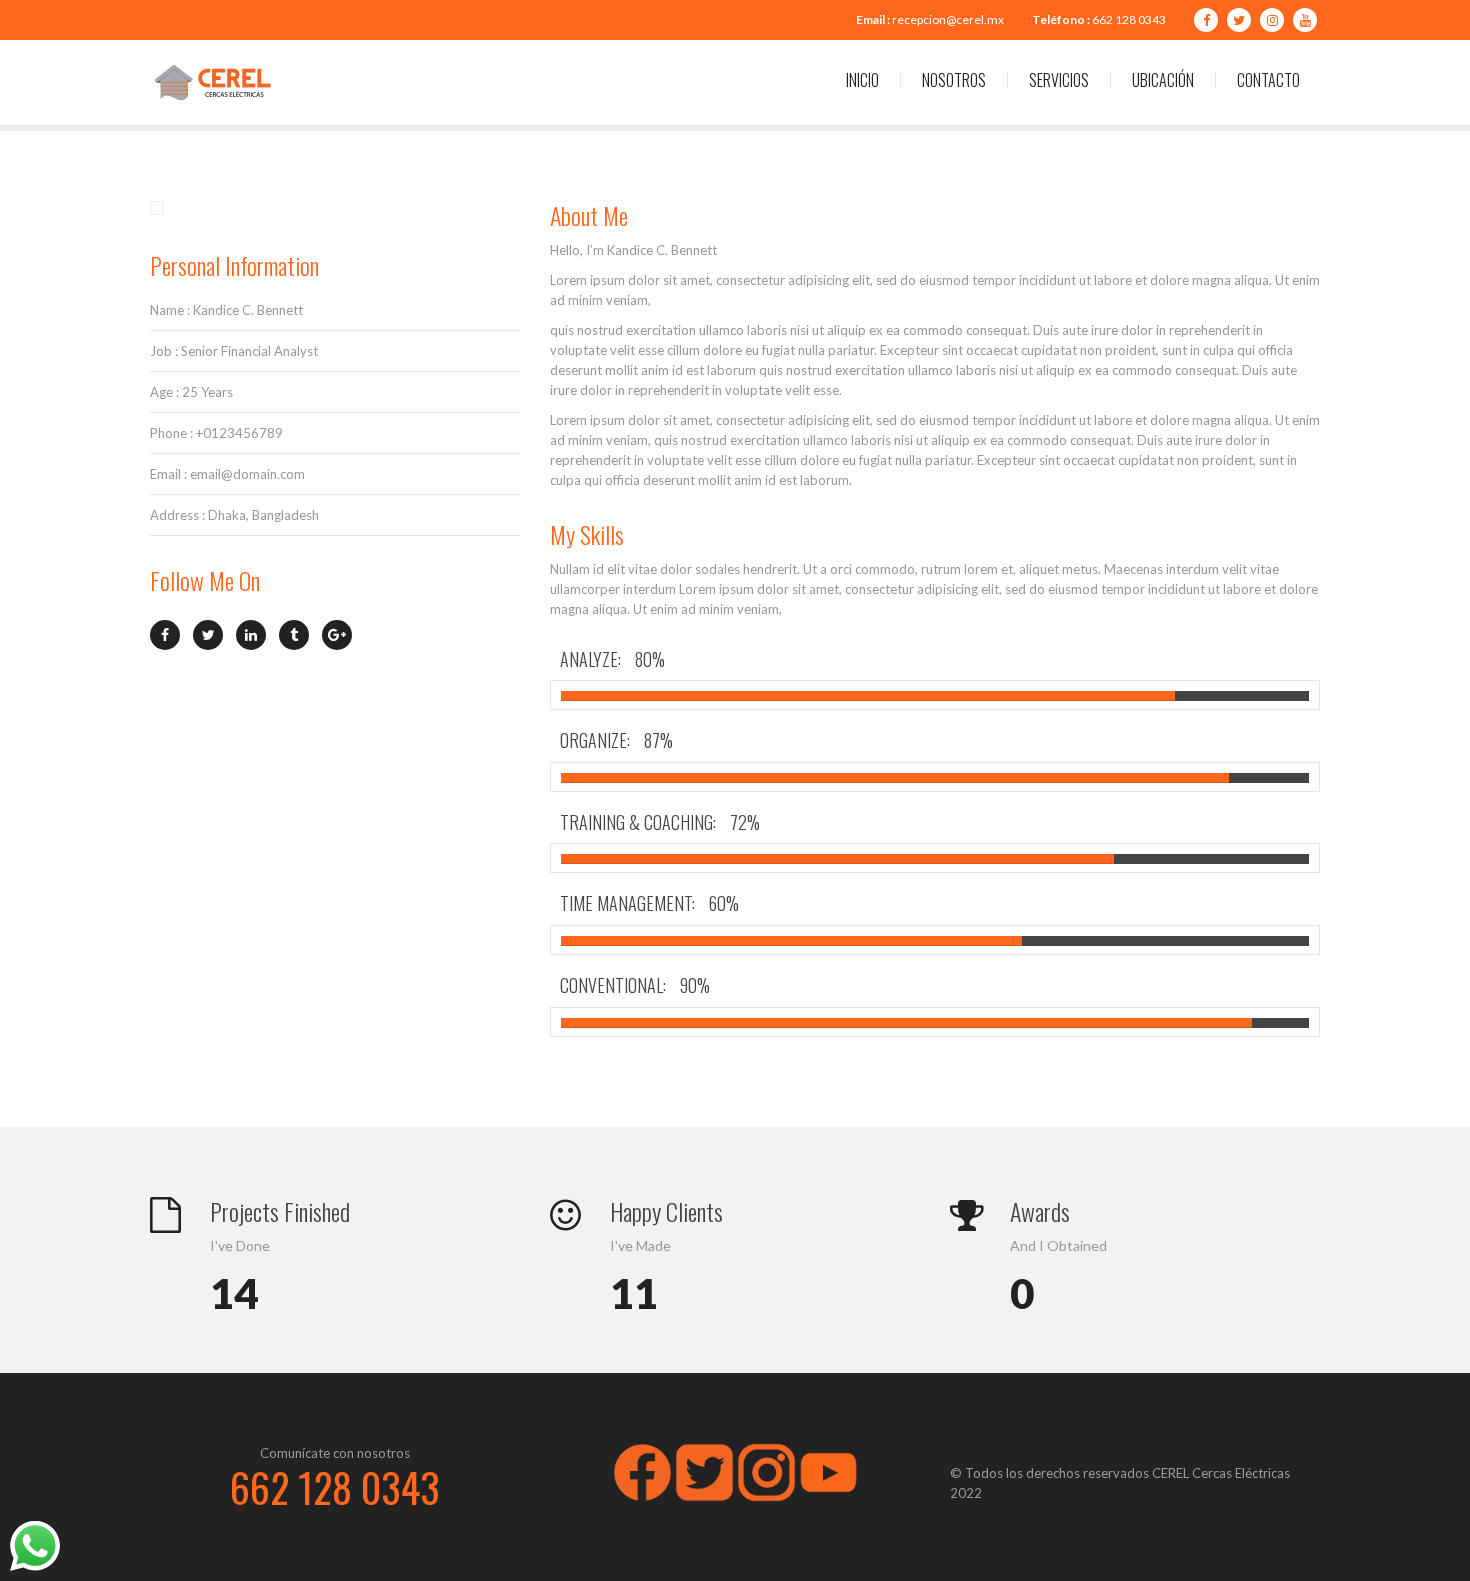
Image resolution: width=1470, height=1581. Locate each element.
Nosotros (954, 80)
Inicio (862, 80)
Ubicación (1163, 80)
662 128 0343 (1129, 19)
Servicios (1059, 80)
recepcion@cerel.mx (948, 19)
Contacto (1268, 80)
